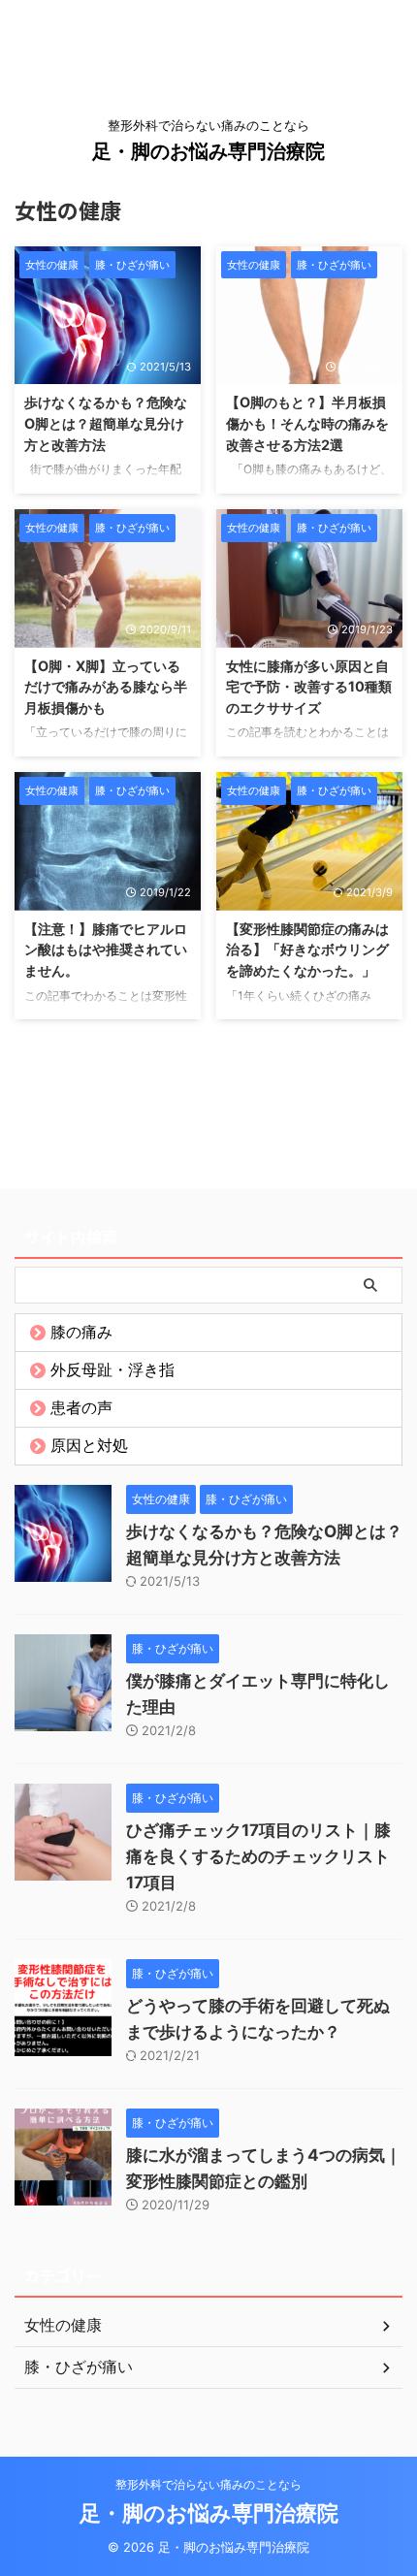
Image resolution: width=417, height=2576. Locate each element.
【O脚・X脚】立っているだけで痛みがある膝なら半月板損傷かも (106, 687)
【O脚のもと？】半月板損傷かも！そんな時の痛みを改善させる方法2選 (307, 423)
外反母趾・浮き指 (112, 1369)
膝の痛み (81, 1332)
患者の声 (81, 1407)
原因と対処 (89, 1445)
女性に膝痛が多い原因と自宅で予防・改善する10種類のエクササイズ (309, 687)
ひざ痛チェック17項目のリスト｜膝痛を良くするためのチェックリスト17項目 (258, 1856)
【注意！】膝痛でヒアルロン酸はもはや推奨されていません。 (106, 950)
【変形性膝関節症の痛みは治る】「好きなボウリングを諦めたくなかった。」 (307, 950)
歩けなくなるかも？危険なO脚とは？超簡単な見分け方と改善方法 (106, 423)
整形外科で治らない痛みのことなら (208, 2484)
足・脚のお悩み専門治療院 (208, 151)
